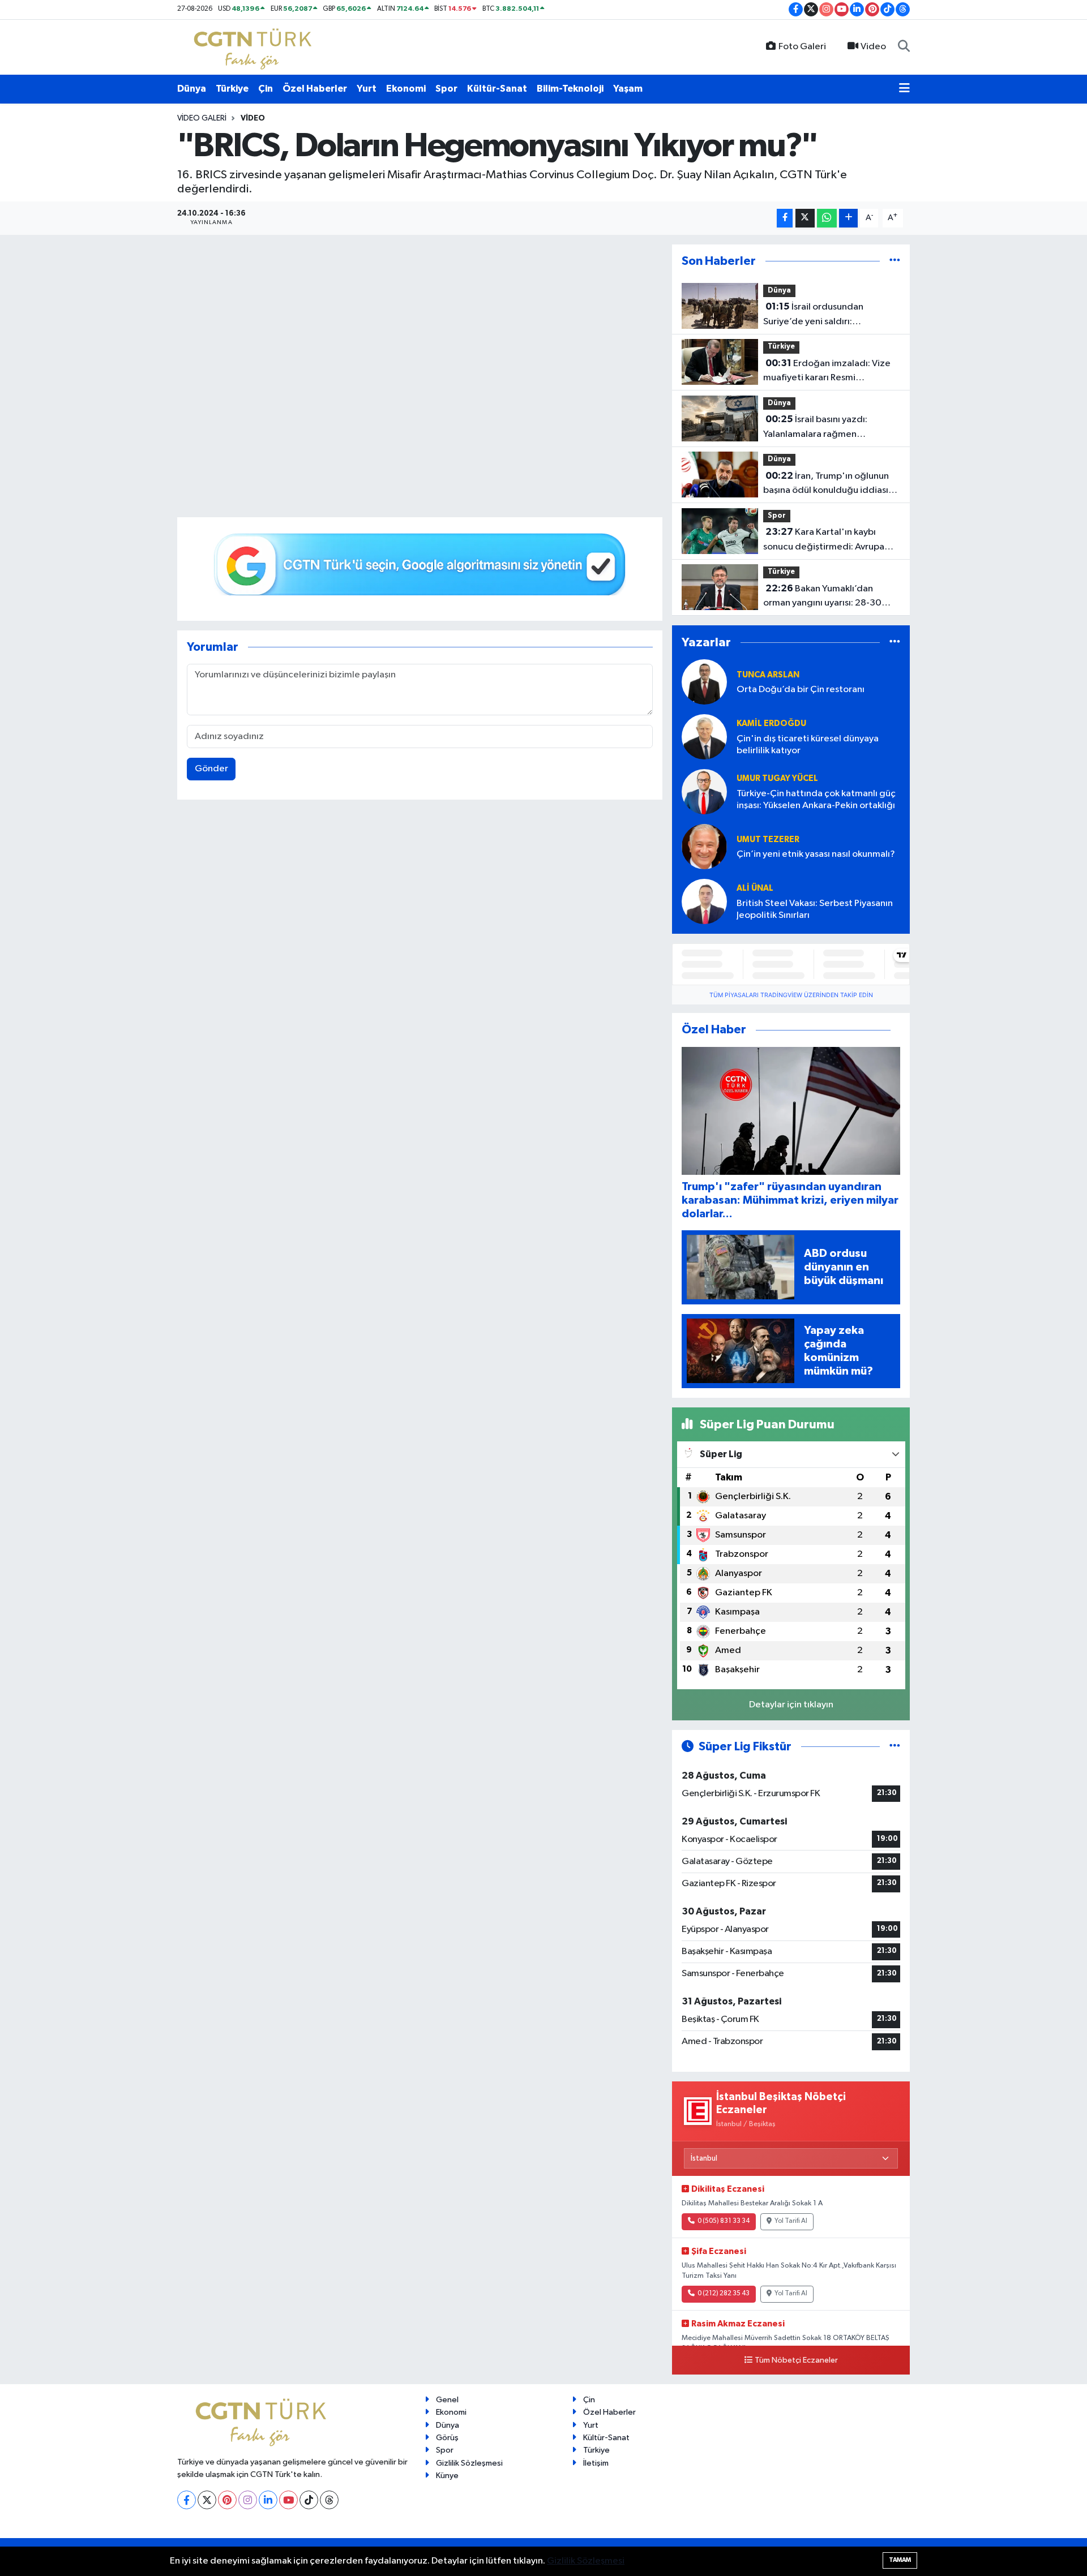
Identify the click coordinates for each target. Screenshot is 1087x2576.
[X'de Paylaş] (805, 218)
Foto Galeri (802, 47)
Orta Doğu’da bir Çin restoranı (801, 690)
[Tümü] (895, 261)
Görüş (447, 2438)
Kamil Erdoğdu (771, 724)
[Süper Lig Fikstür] (895, 1747)
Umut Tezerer (768, 840)
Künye (447, 2476)
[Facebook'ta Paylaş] (785, 218)
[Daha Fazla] (848, 218)
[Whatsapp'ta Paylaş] (827, 218)
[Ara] (904, 47)
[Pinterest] (227, 2500)
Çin (266, 89)
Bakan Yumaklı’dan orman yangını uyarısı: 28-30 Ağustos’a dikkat (822, 597)
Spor (446, 89)
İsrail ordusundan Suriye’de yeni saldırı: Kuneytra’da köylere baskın (820, 315)
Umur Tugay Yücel (777, 778)
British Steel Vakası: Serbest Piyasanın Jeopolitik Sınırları (815, 909)
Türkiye (232, 89)
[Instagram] (248, 2500)
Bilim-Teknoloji (570, 89)
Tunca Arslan (768, 675)
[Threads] (329, 2500)
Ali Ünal (755, 888)
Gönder (211, 769)
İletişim (596, 2463)
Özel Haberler (315, 89)
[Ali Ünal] (704, 902)
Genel (447, 2400)
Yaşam (628, 89)
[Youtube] (288, 2500)
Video (873, 47)
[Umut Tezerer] (704, 847)
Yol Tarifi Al (791, 2221)
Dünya (192, 89)
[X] (207, 2500)
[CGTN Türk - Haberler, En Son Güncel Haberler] (255, 47)
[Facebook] (187, 2500)
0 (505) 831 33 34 (724, 2221)
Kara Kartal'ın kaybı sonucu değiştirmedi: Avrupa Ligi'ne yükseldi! (824, 540)
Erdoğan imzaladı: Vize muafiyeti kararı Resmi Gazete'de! (827, 372)
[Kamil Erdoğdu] (704, 737)
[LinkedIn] (268, 2500)
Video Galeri (202, 118)
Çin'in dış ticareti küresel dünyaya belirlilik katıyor (808, 745)
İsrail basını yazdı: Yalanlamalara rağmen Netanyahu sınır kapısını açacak (828, 428)
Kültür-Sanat (497, 89)
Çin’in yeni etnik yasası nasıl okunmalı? (816, 854)
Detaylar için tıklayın (791, 1705)
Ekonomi (406, 89)
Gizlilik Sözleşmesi (469, 2463)
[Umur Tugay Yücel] (704, 792)
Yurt (367, 89)
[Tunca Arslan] (704, 682)
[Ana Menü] (904, 89)
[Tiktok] (309, 2500)
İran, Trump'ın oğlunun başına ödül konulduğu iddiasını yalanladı (829, 484)
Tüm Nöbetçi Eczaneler (796, 2360)
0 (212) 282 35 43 (724, 2294)
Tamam (900, 2560)
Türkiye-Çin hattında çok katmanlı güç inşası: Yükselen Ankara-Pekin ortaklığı (816, 800)
